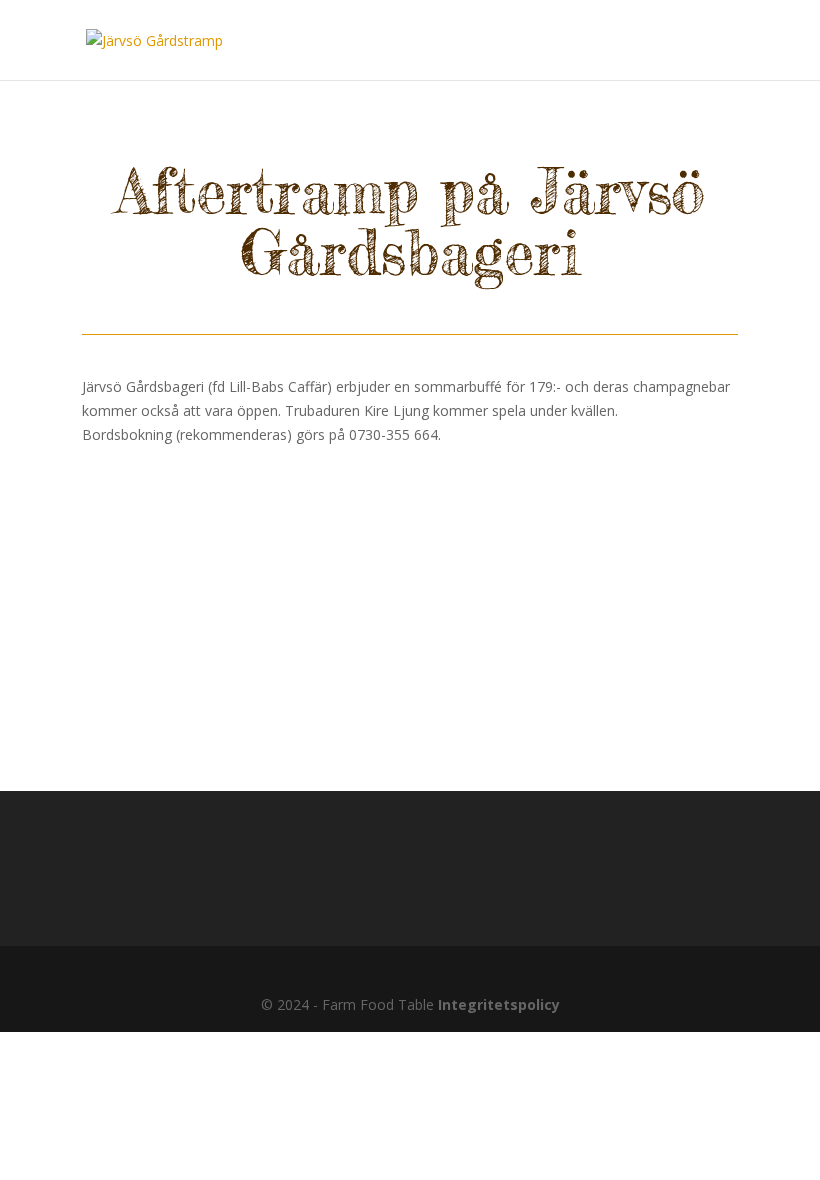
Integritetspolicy (499, 1004)
